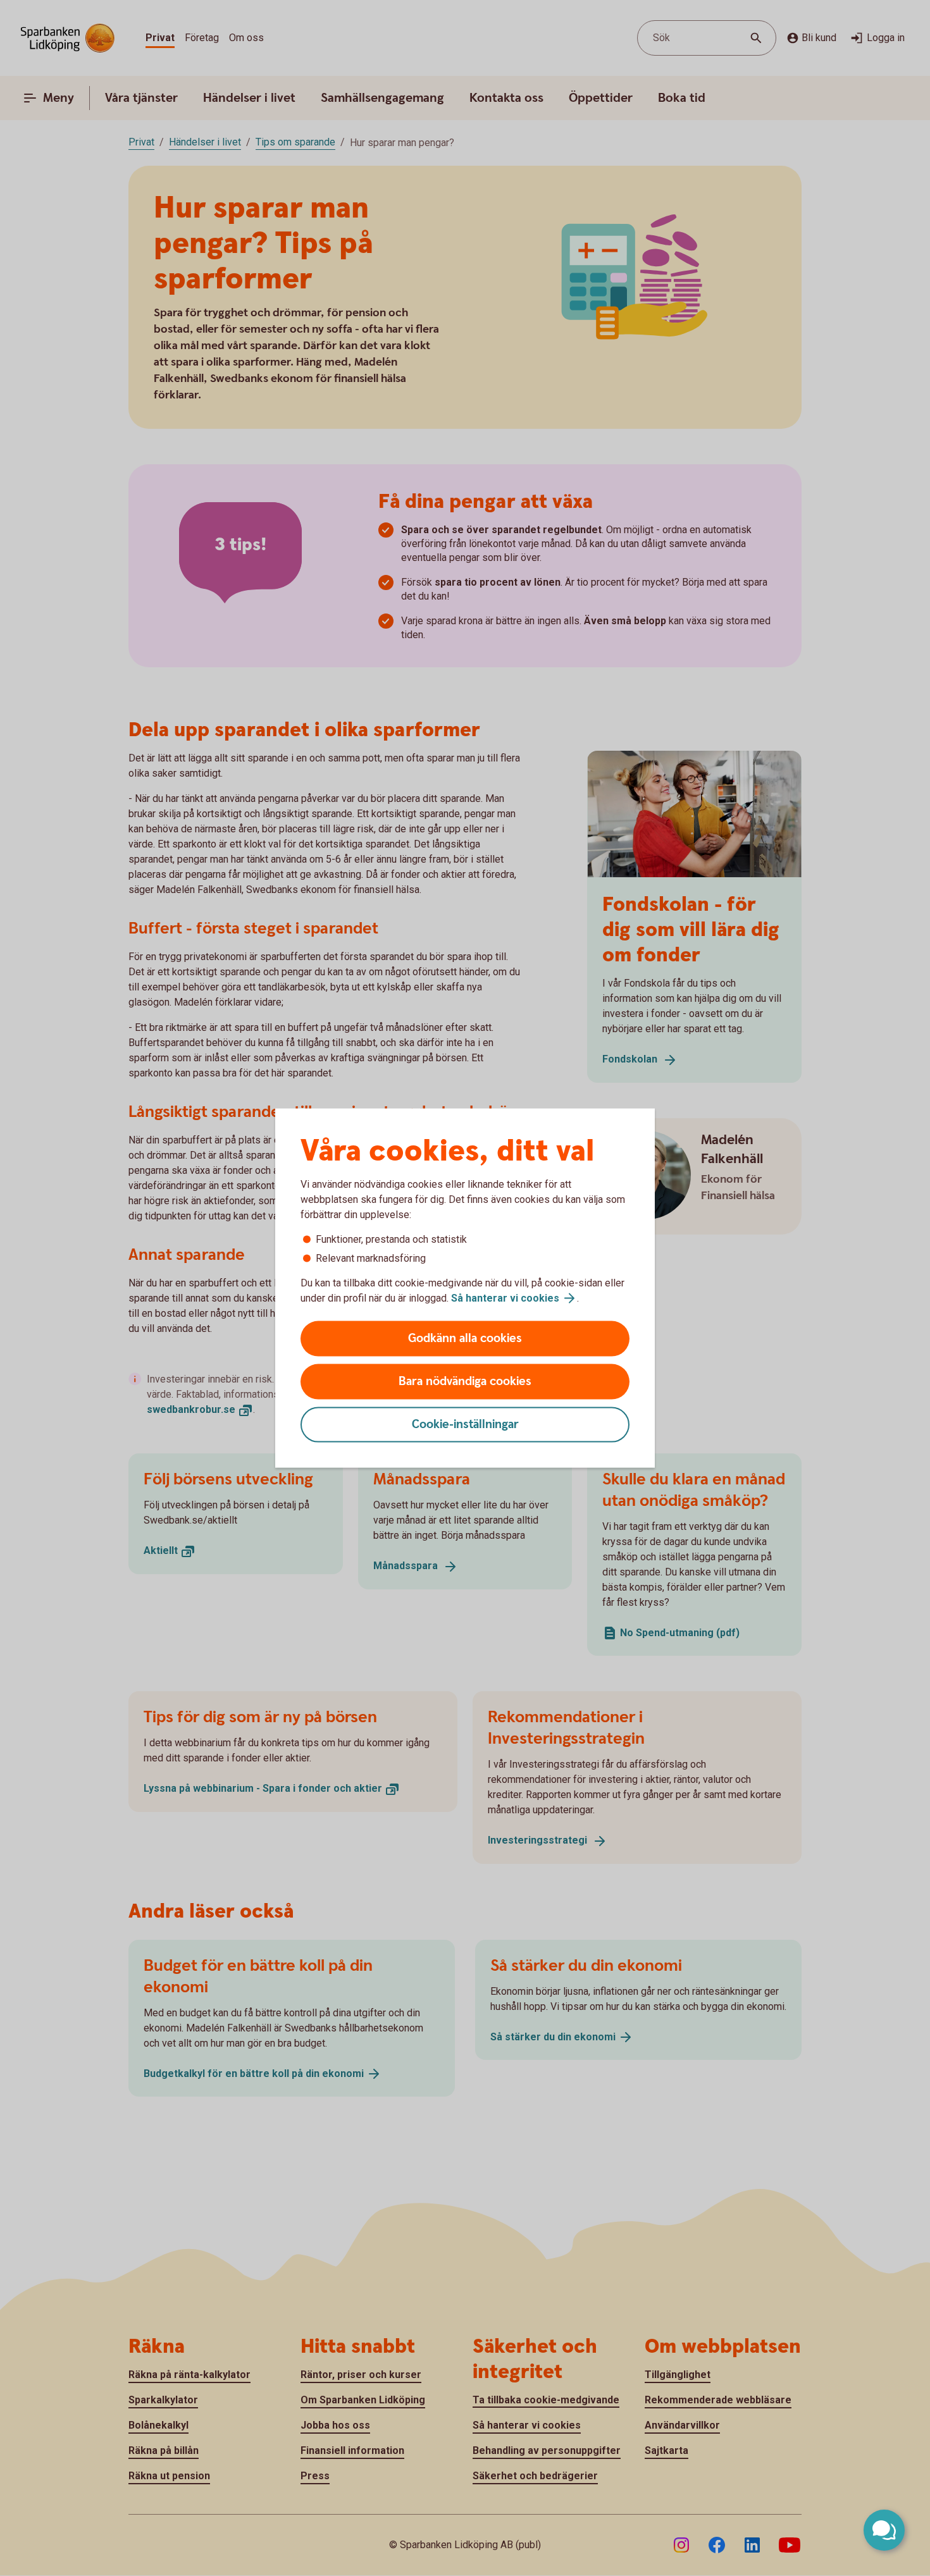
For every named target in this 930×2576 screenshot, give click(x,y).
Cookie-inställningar (465, 1425)
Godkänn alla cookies (465, 1339)
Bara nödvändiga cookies (465, 1382)
